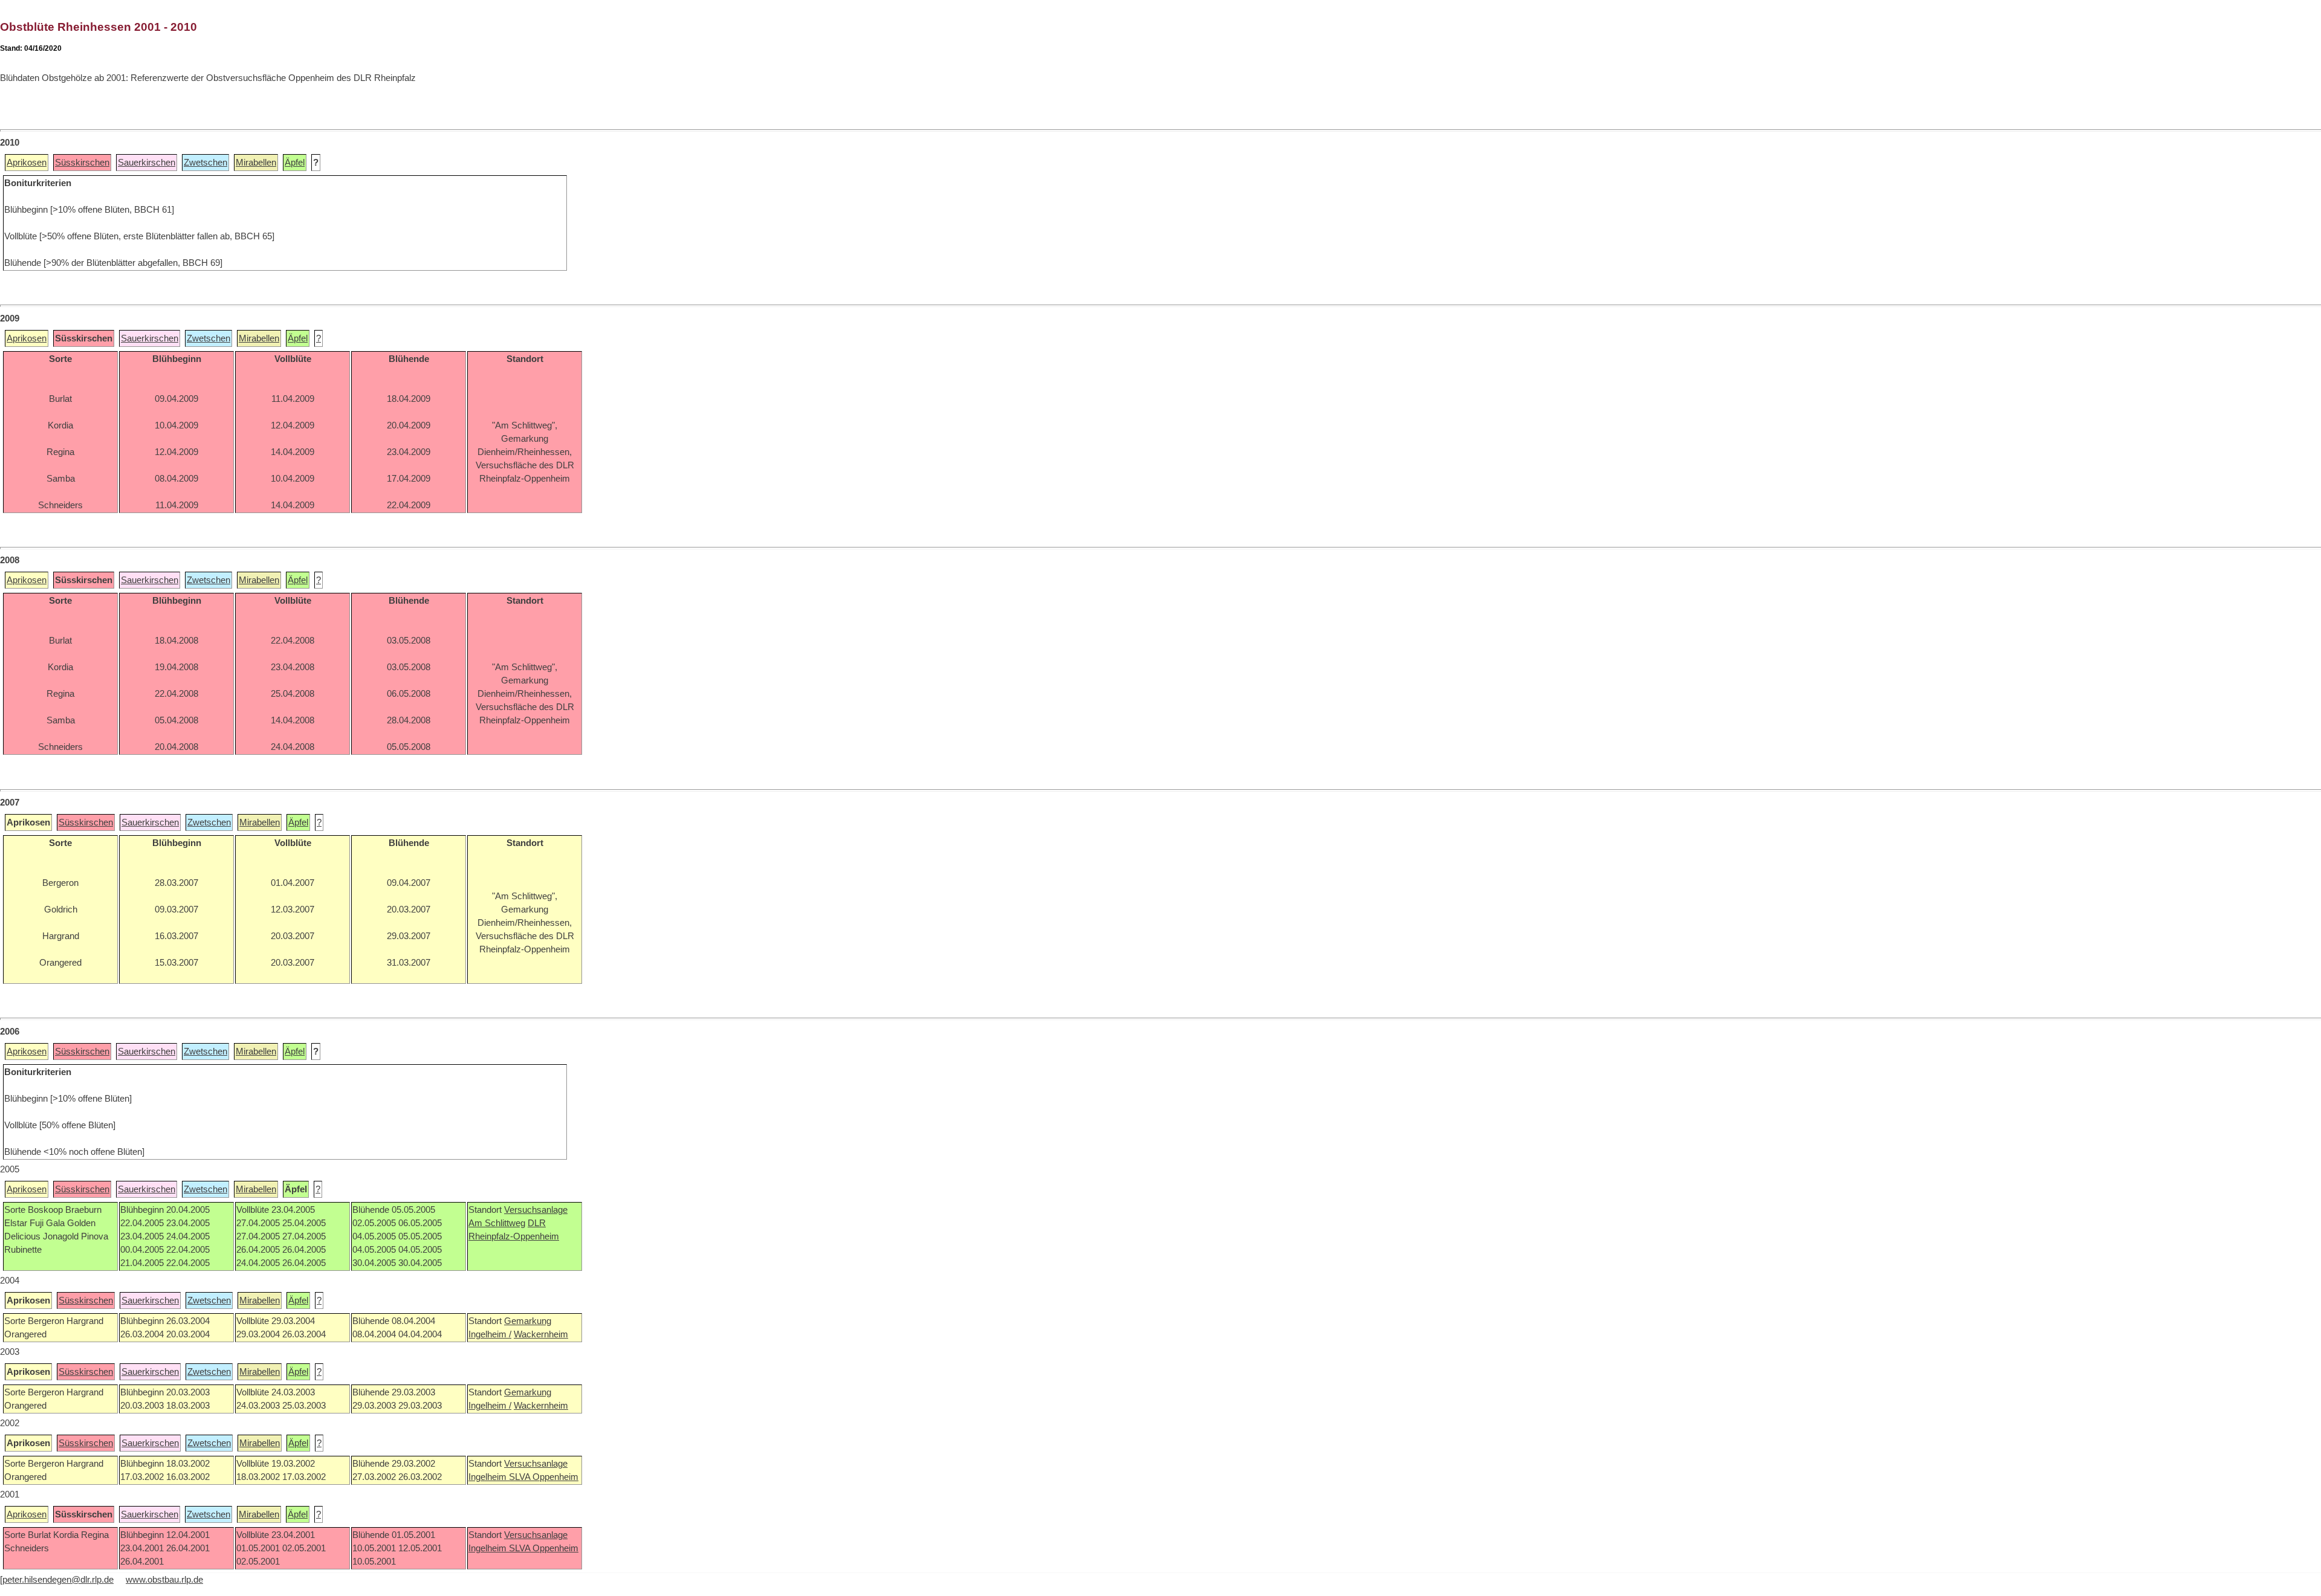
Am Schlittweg (497, 1223)
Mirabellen (256, 163)
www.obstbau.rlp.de (164, 1580)
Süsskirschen (82, 163)
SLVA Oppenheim (544, 1477)
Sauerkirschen (147, 163)
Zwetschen (206, 163)
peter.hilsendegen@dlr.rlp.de (58, 1580)
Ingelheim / (490, 1334)
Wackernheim (541, 1334)
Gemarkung (528, 1321)
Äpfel (295, 163)
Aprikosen (27, 163)
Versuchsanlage (536, 1210)
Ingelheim (489, 1477)
